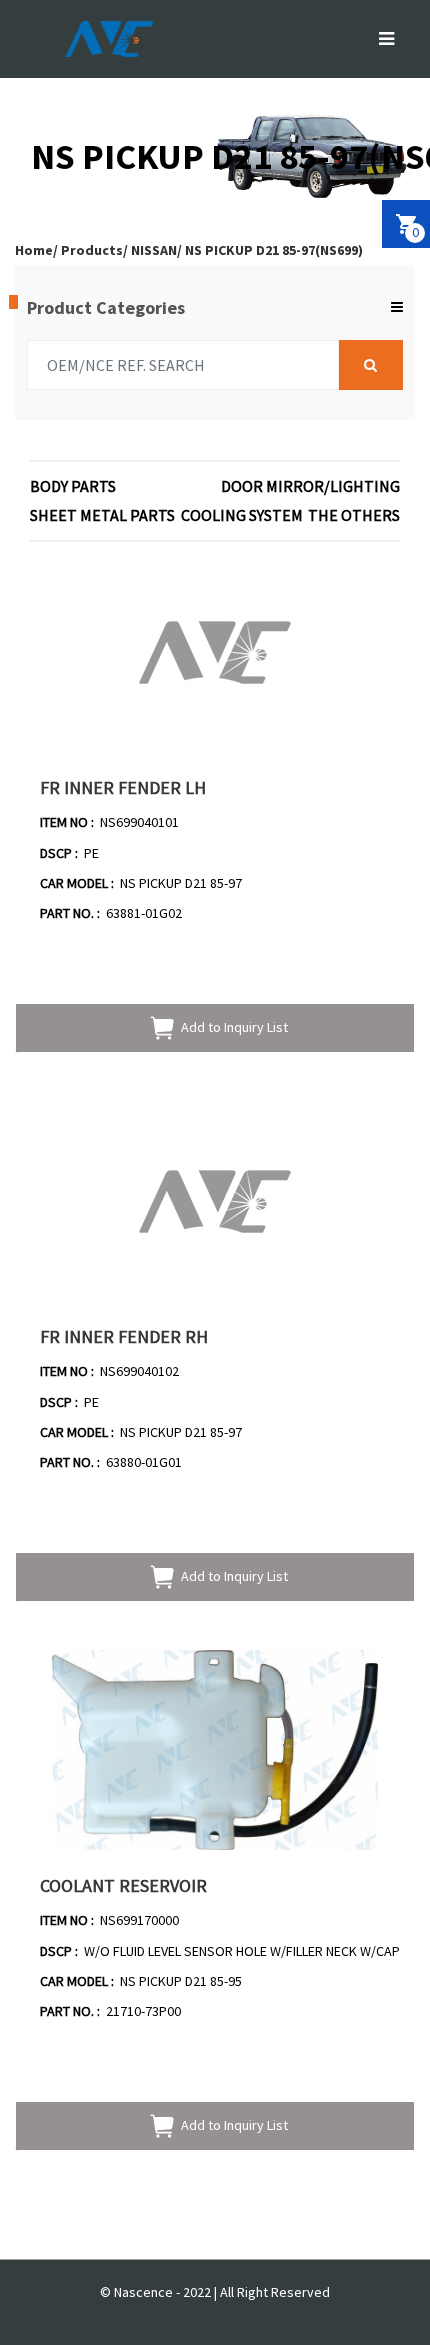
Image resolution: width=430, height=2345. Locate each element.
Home (34, 250)
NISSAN (154, 250)
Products (92, 250)
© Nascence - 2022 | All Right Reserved (215, 2292)
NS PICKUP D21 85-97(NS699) (274, 250)
